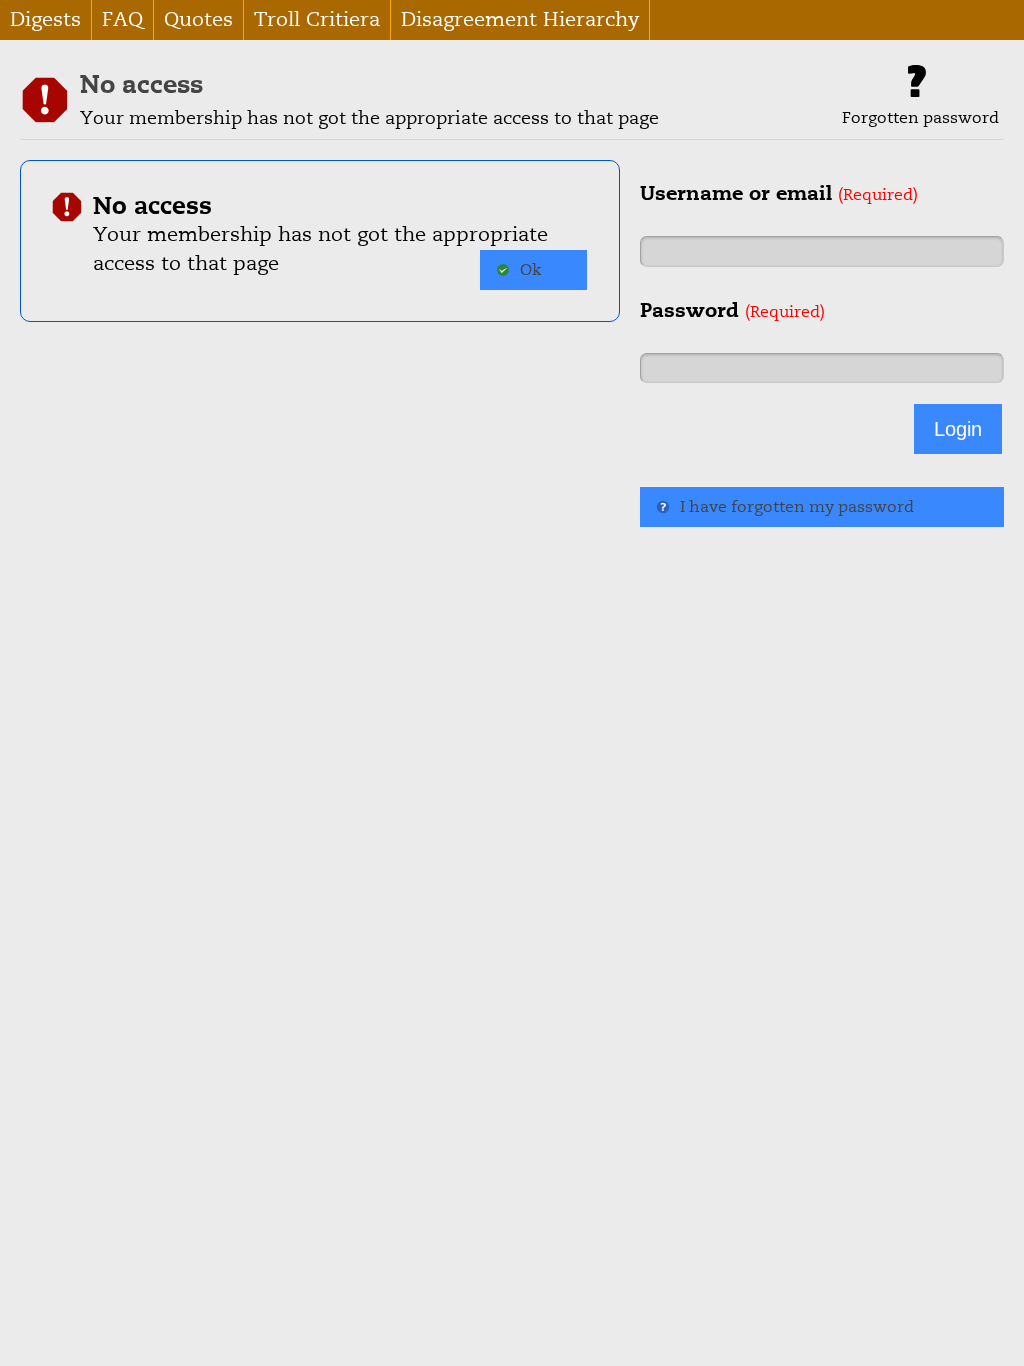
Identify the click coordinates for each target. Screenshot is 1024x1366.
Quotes (198, 19)
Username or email (779, 193)
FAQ (122, 19)
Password (732, 310)
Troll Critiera (317, 19)
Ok (530, 270)
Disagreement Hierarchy (520, 19)
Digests (45, 19)
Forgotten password (920, 118)
